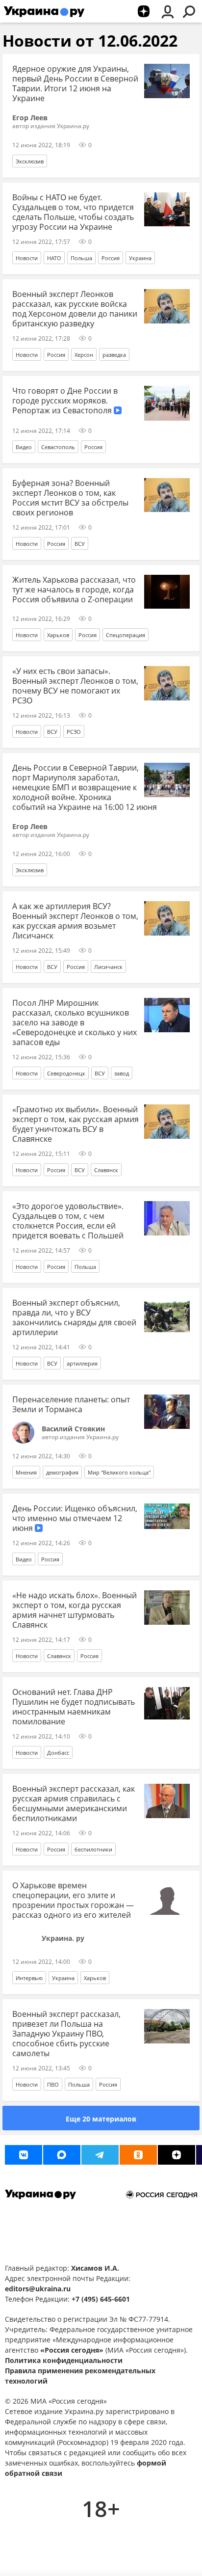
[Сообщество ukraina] (62, 2155)
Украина (140, 258)
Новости (27, 258)
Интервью (29, 1978)
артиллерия (82, 1363)
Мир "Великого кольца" (119, 1472)
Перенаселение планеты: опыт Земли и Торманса (71, 1404)
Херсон (84, 355)
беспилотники (93, 1849)
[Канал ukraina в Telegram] (100, 2155)
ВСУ (80, 544)
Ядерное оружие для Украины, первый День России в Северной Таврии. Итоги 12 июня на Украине (75, 83)
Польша (81, 258)
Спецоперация (126, 635)
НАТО (54, 258)
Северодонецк (66, 1073)
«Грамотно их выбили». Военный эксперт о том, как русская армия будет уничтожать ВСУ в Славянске (76, 1124)
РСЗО (74, 732)
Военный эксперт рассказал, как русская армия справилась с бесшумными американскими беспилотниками (74, 1803)
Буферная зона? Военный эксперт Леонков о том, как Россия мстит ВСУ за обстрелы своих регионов (70, 498)
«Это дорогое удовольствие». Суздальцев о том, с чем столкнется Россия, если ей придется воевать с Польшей (68, 1221)
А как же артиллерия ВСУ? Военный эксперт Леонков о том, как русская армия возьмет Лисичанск (75, 921)
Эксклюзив (30, 161)
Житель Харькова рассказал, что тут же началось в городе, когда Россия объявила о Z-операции (74, 590)
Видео (24, 447)
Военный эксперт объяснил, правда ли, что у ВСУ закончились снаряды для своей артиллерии (74, 1317)
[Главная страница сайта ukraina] (44, 11)
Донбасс (58, 1753)
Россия (111, 258)
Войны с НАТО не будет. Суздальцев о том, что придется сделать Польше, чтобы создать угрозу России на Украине (73, 212)
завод (122, 1073)
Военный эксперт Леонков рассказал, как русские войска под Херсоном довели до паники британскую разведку (75, 309)
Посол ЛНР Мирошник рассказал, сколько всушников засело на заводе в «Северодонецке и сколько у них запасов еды (75, 1022)
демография (62, 1472)
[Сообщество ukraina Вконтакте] (24, 2155)
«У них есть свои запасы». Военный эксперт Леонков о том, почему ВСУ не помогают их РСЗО (75, 686)
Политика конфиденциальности (64, 2360)
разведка (114, 355)
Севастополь (58, 447)
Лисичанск (108, 967)
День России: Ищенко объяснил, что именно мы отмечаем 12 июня (75, 1518)
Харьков (58, 635)
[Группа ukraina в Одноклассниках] (138, 2155)
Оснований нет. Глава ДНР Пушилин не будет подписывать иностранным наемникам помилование (74, 1707)
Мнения (26, 1472)
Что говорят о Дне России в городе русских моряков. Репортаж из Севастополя (65, 401)
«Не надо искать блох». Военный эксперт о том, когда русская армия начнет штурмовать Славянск (75, 1610)
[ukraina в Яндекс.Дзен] (177, 2155)
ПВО (53, 2084)
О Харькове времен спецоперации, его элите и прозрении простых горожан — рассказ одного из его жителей (73, 1900)
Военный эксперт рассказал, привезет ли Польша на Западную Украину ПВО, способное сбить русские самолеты (66, 2034)
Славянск (106, 1170)
